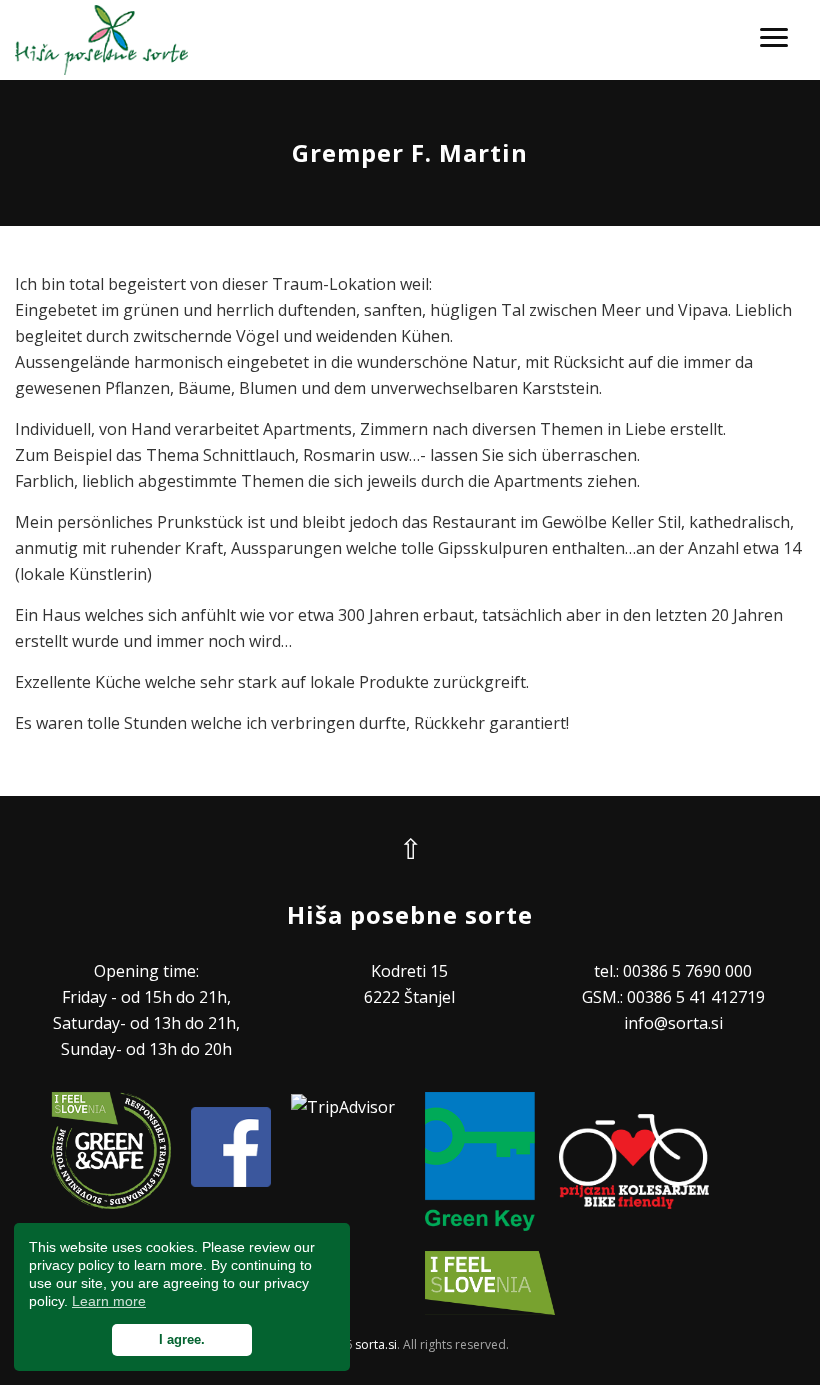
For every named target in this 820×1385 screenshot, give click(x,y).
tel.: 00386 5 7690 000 (673, 971)
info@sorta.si (673, 1023)
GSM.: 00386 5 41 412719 (673, 997)
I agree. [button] (182, 1340)
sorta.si (376, 1344)
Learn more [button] (109, 1301)
